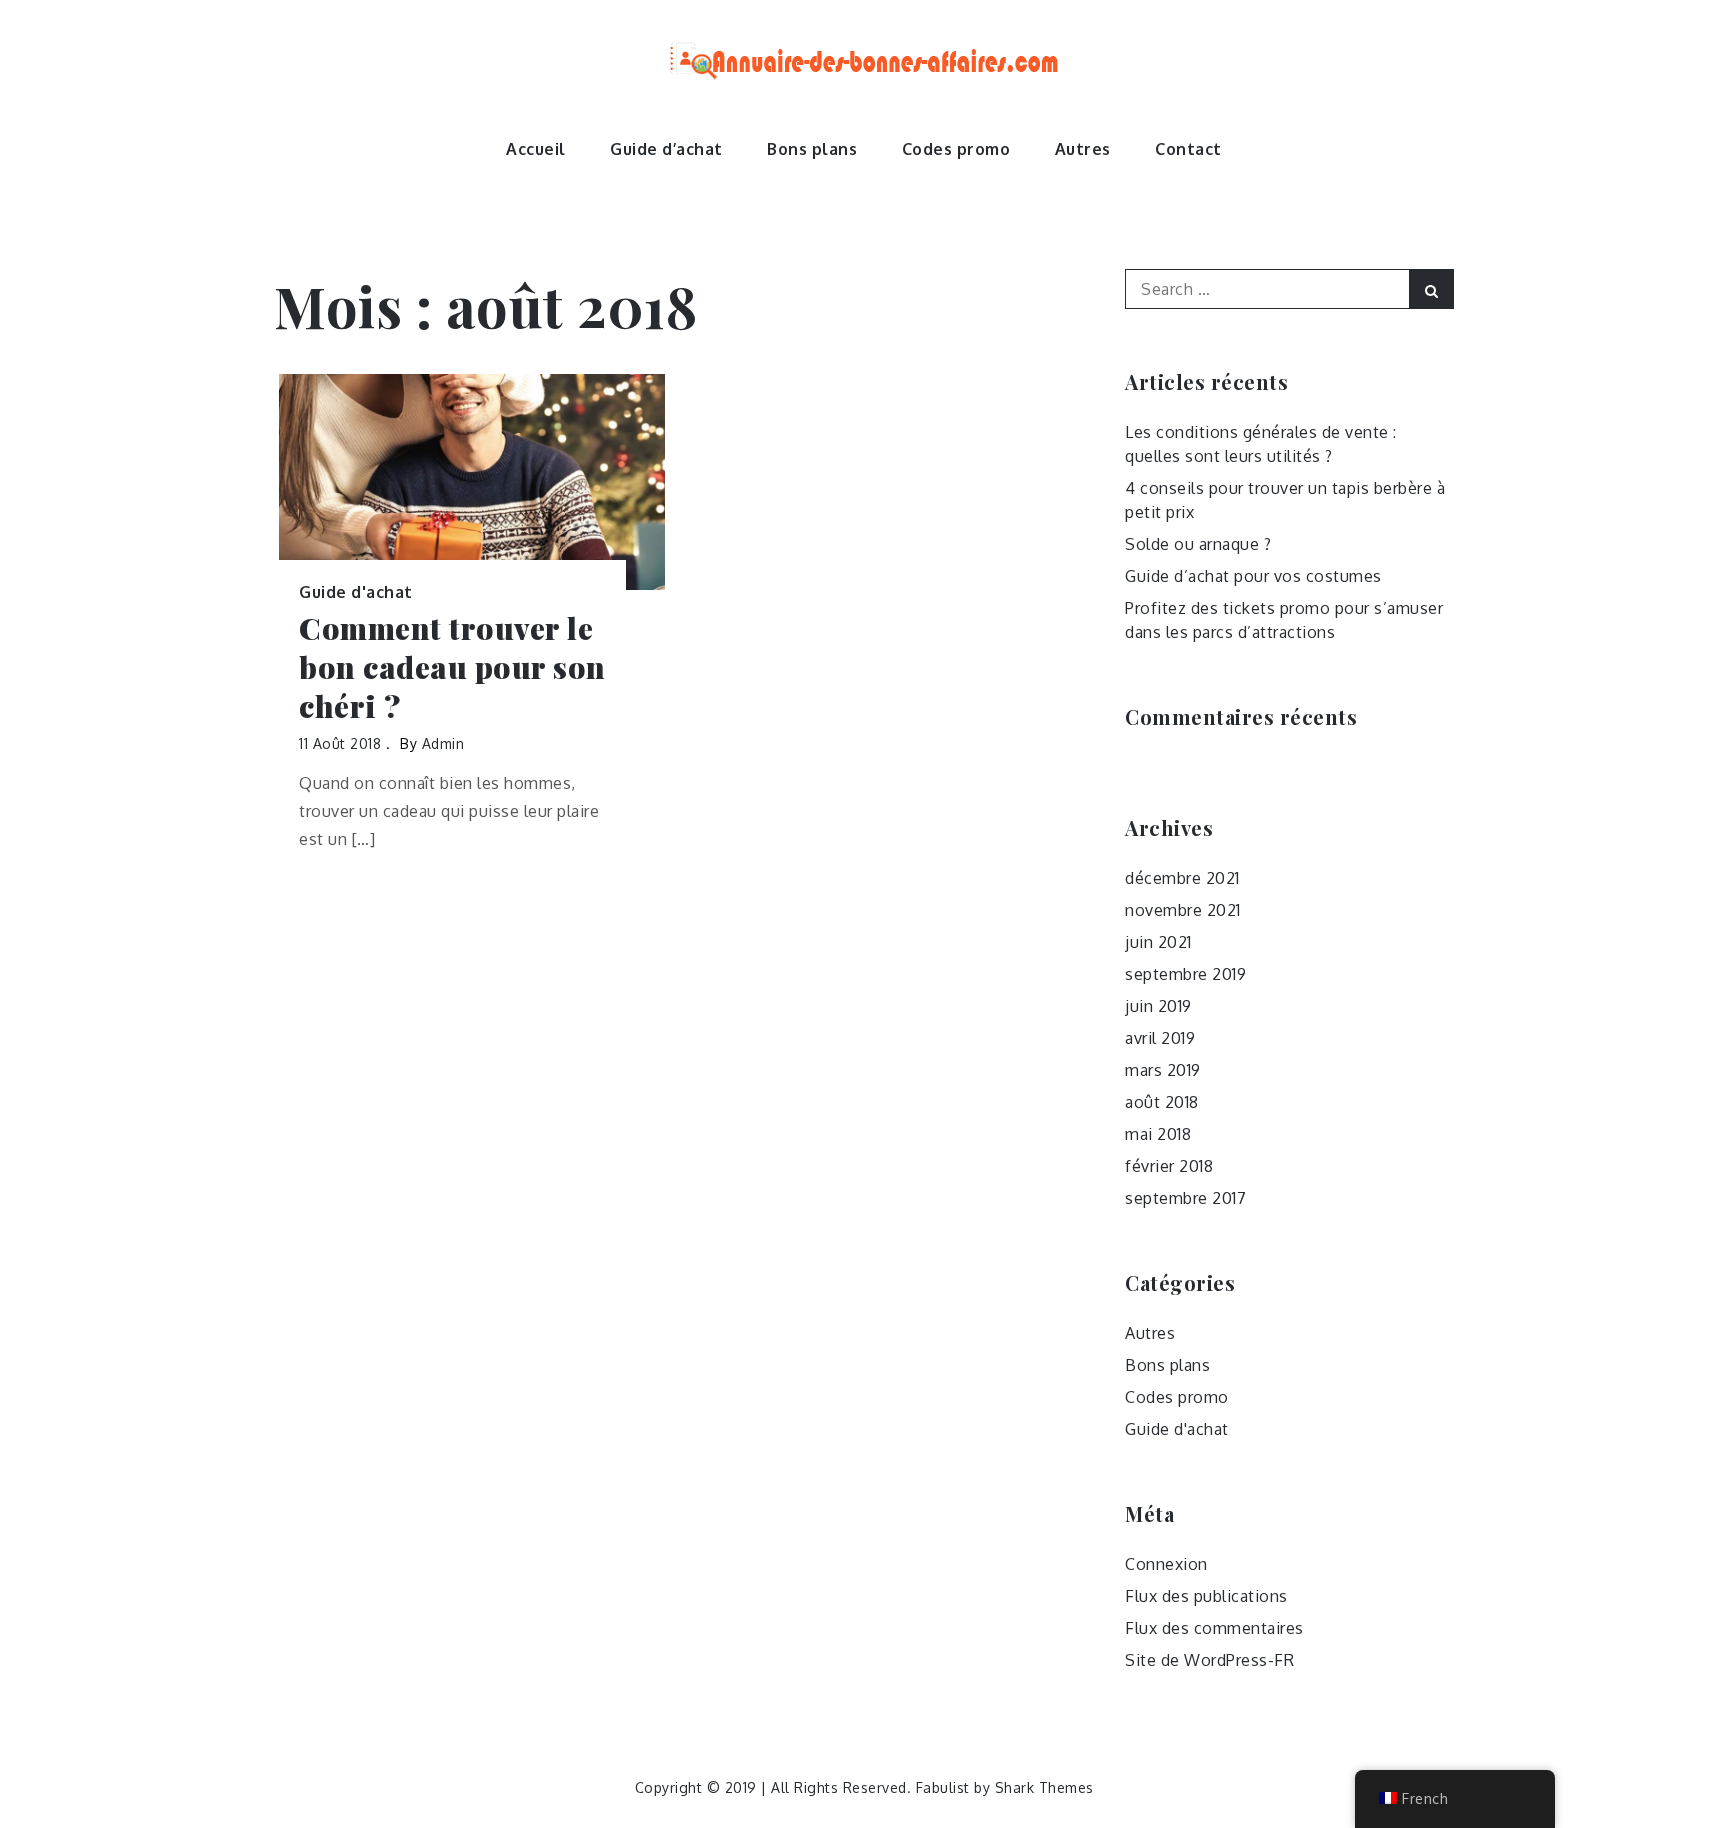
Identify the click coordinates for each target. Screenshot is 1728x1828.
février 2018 (1169, 1166)
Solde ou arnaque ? (1198, 544)
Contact (1188, 149)
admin (443, 743)
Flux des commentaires (1214, 1628)
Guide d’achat (666, 149)
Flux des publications (1206, 1596)
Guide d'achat (356, 592)
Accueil (536, 149)
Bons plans (812, 149)
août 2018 (1162, 1102)
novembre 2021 (1183, 910)
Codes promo (956, 149)
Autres (1083, 149)
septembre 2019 (1185, 974)
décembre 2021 (1182, 878)
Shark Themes (1044, 1787)
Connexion (1166, 1564)
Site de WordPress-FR (1209, 1660)
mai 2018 (1158, 1134)
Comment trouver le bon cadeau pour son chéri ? (452, 667)
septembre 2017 (1185, 1198)
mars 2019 (1163, 1070)
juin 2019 (1158, 1006)
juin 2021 (1158, 942)
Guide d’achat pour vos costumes (1253, 576)
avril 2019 (1160, 1038)
